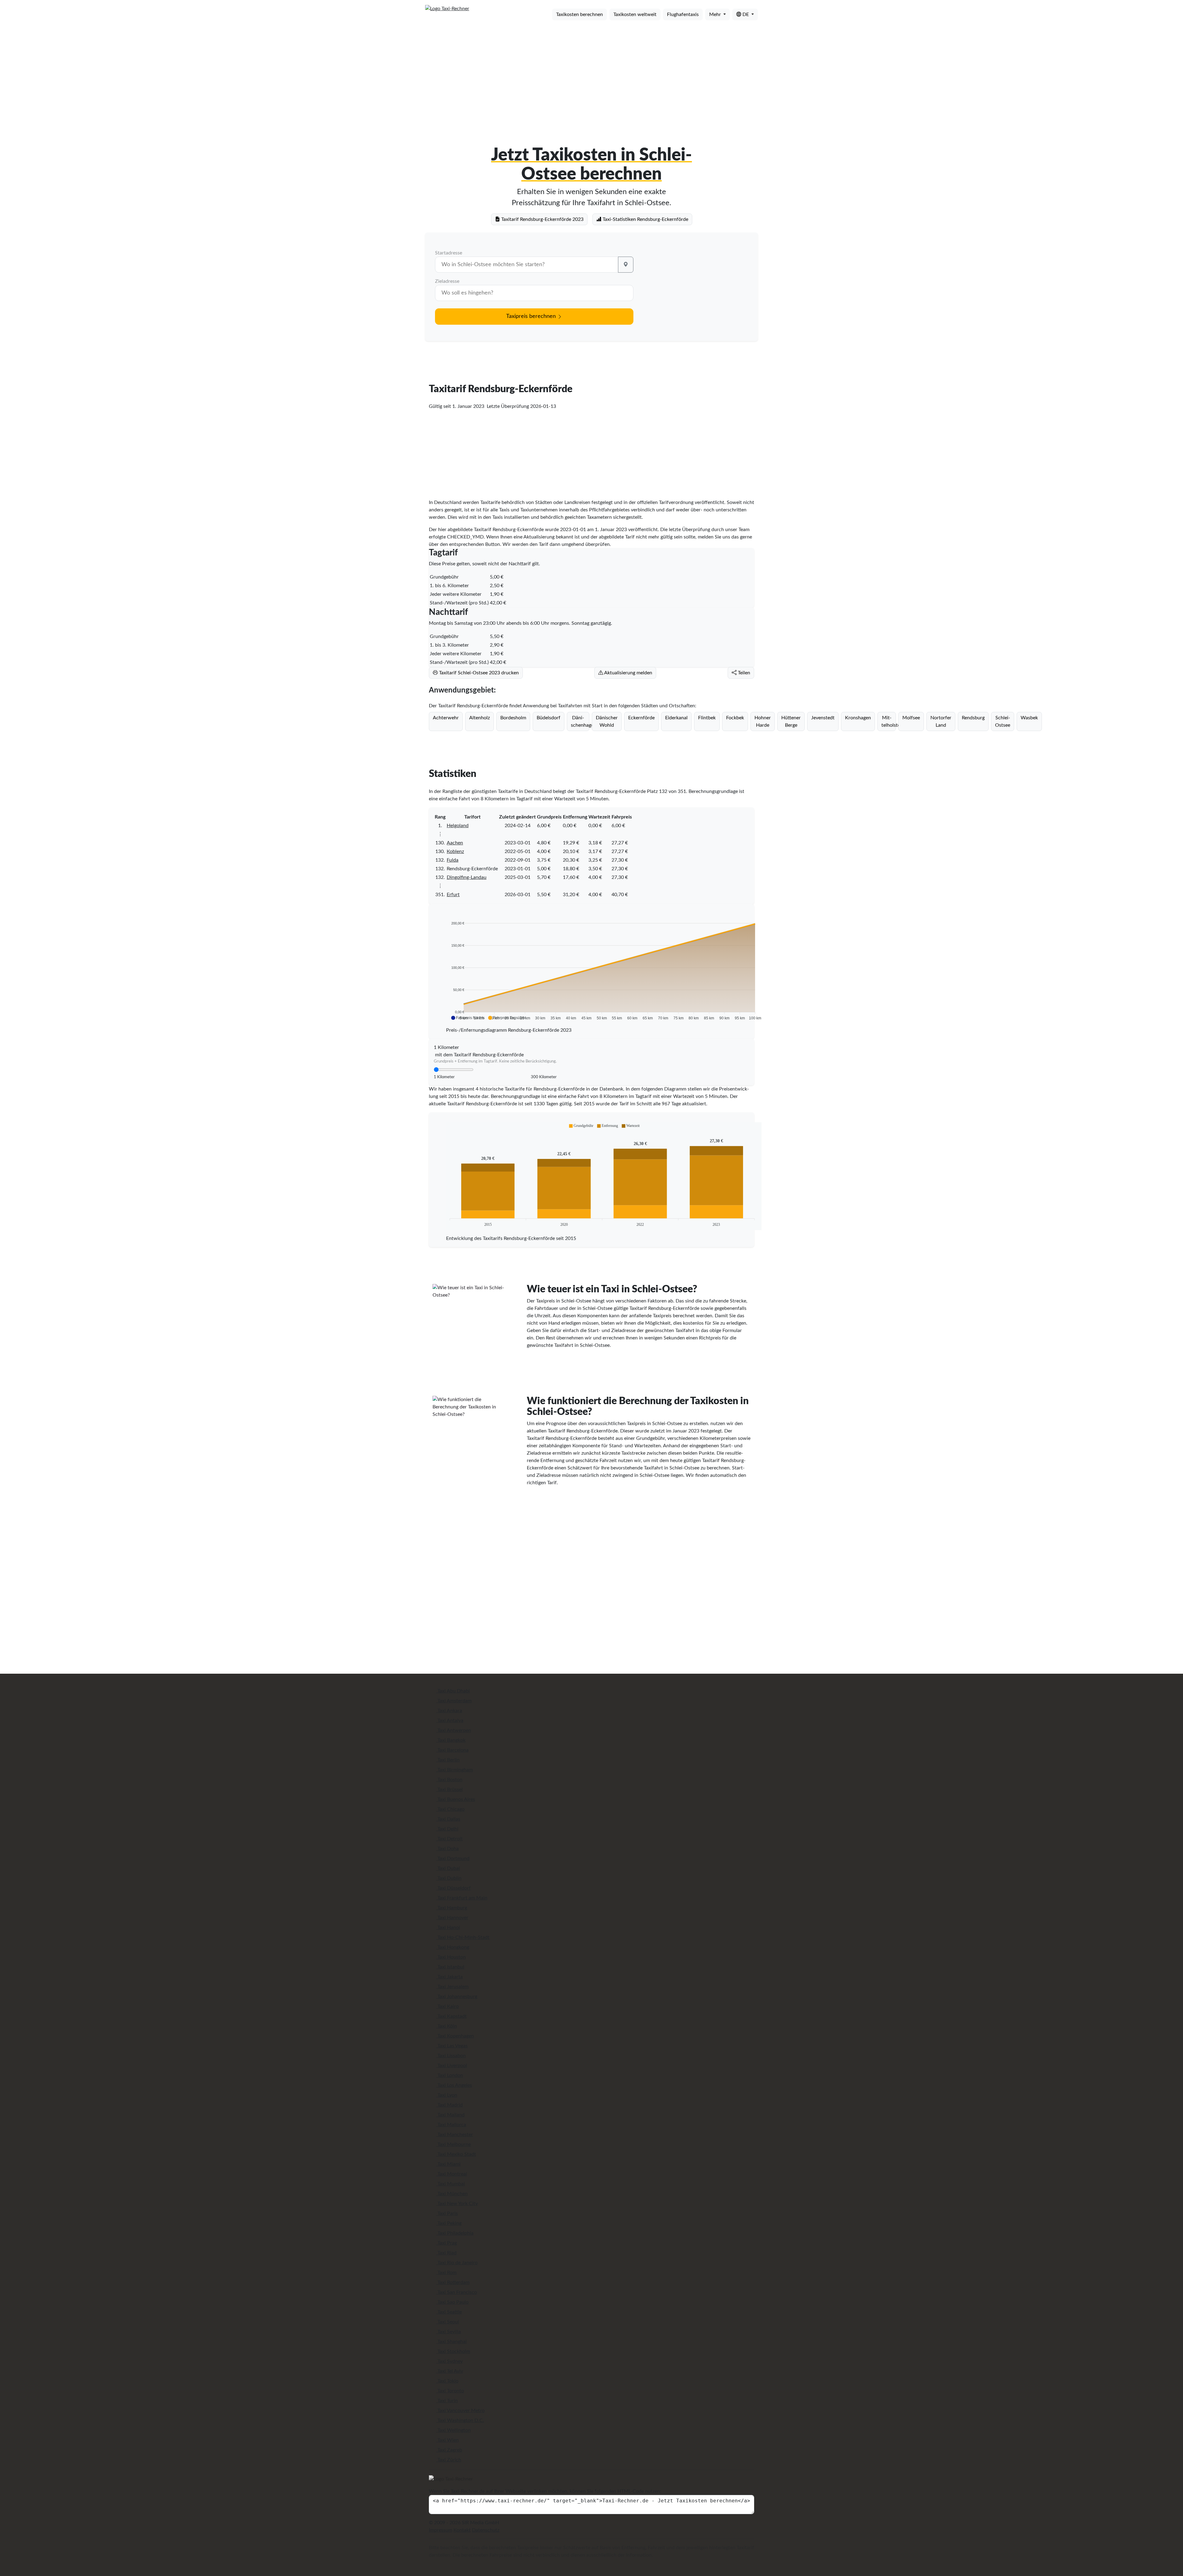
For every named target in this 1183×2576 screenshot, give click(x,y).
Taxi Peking (449, 2223)
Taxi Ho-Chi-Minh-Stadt (463, 1937)
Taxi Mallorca (451, 2125)
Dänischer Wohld (607, 721)
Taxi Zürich (449, 2460)
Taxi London (450, 2075)
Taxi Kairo (447, 2006)
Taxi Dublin (449, 1878)
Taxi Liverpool (452, 2066)
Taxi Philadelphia (455, 2233)
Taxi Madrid (449, 2105)
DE (746, 14)
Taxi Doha (447, 1849)
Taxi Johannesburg (457, 1997)
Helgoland (458, 826)
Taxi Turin (447, 2401)
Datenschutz (486, 2530)
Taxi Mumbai (451, 2184)
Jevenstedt (823, 718)
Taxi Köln (447, 2026)
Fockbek (735, 718)
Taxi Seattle (449, 2312)
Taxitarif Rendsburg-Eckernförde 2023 (542, 219)
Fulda (453, 860)
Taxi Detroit (449, 1839)
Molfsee (911, 718)
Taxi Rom (446, 2273)
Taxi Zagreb (449, 2450)
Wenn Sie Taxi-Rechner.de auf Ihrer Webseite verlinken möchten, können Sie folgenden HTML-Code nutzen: (545, 2491)
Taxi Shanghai (451, 2342)
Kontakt (462, 2530)
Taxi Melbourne (453, 2144)
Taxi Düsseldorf (453, 1888)
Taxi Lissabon (451, 2056)
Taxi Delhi (447, 1829)
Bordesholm (513, 718)
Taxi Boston (449, 1780)
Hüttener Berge (791, 721)
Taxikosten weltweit (635, 14)
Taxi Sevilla (449, 2332)
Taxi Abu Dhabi (453, 1691)
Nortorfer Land (941, 721)
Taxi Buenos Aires (456, 1799)
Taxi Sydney (449, 2361)
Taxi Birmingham (455, 1770)
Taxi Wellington (453, 2430)
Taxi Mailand (450, 2115)
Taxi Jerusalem (452, 1987)
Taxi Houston (451, 1957)
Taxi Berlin (448, 1760)
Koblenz (455, 851)
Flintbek (707, 718)
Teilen (743, 673)
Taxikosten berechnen (579, 14)
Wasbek (1029, 718)
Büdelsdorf (549, 718)
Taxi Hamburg (452, 1908)
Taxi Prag (447, 2243)
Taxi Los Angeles (454, 2085)
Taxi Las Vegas (452, 2046)
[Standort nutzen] (626, 265)
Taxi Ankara (449, 1711)
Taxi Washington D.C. (460, 2420)
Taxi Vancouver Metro (460, 2411)
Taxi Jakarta (449, 1977)
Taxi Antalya (450, 1721)
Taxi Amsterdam (454, 1701)
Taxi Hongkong (453, 1947)
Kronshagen (858, 718)
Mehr (716, 14)
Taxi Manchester (455, 2135)
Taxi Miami (448, 2164)
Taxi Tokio (447, 2381)
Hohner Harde (763, 721)
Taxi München (452, 2194)
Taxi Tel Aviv (450, 2371)
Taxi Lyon (447, 2095)
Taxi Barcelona (452, 1750)
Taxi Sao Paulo (452, 2302)
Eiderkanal (676, 718)
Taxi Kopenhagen (455, 2036)
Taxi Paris (447, 2213)
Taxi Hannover (452, 1918)
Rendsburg (973, 718)
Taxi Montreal (452, 2174)
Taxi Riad (446, 2253)
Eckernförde (641, 718)
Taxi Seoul (448, 2322)
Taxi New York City (457, 2204)
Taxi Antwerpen (454, 1730)
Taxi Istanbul (450, 1967)
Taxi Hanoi (448, 1928)
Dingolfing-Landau (467, 877)
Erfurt (453, 895)
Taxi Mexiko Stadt (456, 2154)
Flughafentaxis (683, 14)
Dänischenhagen (580, 721)
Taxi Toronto (450, 2391)
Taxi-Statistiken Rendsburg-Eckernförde (645, 219)
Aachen (455, 843)
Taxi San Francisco (457, 2292)
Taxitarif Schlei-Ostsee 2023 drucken (478, 673)
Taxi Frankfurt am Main (462, 1898)
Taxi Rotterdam (453, 2282)
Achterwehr (446, 718)
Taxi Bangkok (451, 1740)
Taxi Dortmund (453, 1859)
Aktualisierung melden (628, 673)
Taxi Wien (447, 2440)
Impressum (441, 2530)
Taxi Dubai (448, 1868)
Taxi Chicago (450, 1809)
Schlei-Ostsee (1003, 721)
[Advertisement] (591, 73)
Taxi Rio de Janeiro (457, 2263)
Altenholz (480, 718)
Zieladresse (447, 281)
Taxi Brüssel (449, 1790)
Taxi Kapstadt (451, 2016)
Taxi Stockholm (453, 2351)
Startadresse (449, 253)
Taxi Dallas (448, 1819)
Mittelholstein (889, 721)
